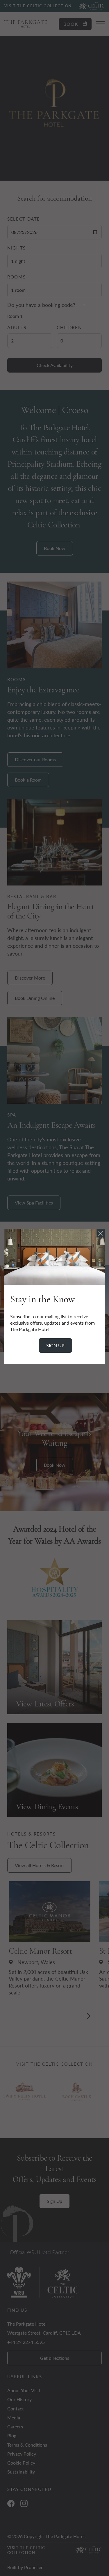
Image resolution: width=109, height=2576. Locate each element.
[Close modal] (101, 1233)
